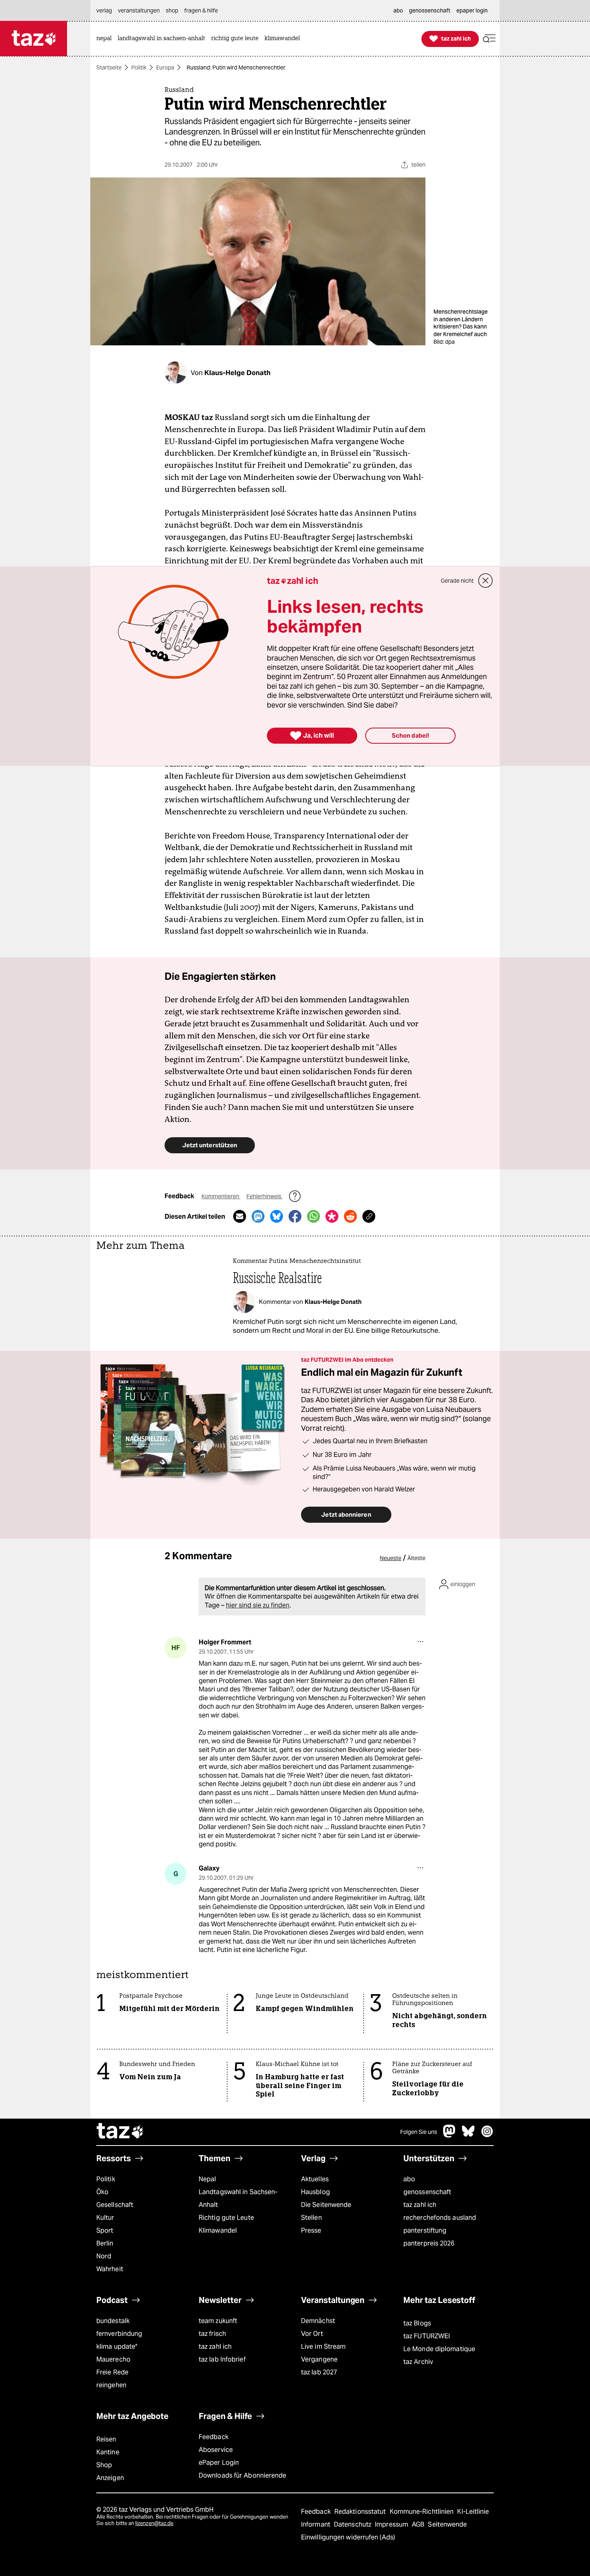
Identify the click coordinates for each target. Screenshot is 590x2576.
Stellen (311, 2218)
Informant (316, 2524)
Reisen (106, 2439)
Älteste (416, 1558)
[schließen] (486, 581)
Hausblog (315, 2192)
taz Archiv (418, 2362)
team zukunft (218, 2321)
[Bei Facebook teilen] (295, 1216)
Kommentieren (221, 1196)
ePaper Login (219, 2463)
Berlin (105, 2243)
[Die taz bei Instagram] (487, 2135)
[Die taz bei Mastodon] (450, 2135)
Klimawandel (218, 2230)
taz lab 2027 (319, 2372)
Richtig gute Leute (226, 2218)
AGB (419, 2524)
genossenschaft (427, 2192)
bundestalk (113, 2321)
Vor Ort (312, 2334)
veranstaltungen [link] (139, 10)
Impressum (392, 2524)
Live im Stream (323, 2347)
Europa (165, 67)
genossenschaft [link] (430, 10)
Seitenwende (447, 2524)
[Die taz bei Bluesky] (468, 2135)
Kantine (108, 2452)
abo (409, 2179)
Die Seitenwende (326, 2205)
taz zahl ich (420, 2205)
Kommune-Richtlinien (423, 2512)
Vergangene (319, 2359)
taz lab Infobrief (222, 2359)
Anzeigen (110, 2478)
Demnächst (318, 2321)
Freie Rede (112, 2372)
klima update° (117, 2347)
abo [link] (398, 10)
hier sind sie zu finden (258, 1605)
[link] (106, 39)
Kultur (105, 2218)
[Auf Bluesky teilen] (277, 1216)
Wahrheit (110, 2269)
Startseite (109, 67)
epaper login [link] (472, 10)
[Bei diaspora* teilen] (332, 1216)
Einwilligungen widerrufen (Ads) (348, 2537)
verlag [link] (104, 10)
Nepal (207, 2179)
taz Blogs (417, 2323)
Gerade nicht (457, 581)
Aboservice (216, 2450)
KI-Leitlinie (473, 2512)
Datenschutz (353, 2524)
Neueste (391, 1558)
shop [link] (172, 10)
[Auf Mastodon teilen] (258, 1216)
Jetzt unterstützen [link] (210, 1145)
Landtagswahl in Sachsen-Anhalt (238, 2198)
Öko (102, 2192)
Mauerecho (113, 2359)
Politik (139, 67)
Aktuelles (315, 2179)
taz (120, 2132)
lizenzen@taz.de (154, 2523)
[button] (489, 39)
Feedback (214, 2437)
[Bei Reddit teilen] (350, 1216)
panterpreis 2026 (429, 2243)
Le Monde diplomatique (439, 2349)
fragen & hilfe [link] (201, 10)
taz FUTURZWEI (427, 2336)
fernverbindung (119, 2334)
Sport (105, 2230)
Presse (311, 2230)
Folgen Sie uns (419, 2132)
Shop (104, 2465)
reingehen (111, 2385)
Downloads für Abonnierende (243, 2475)
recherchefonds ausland (440, 2218)
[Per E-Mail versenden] (240, 1216)
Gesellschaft (115, 2205)
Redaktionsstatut (361, 2512)
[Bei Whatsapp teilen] (313, 1216)
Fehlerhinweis (264, 1196)
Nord (104, 2256)
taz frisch (212, 2334)
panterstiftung (425, 2230)
